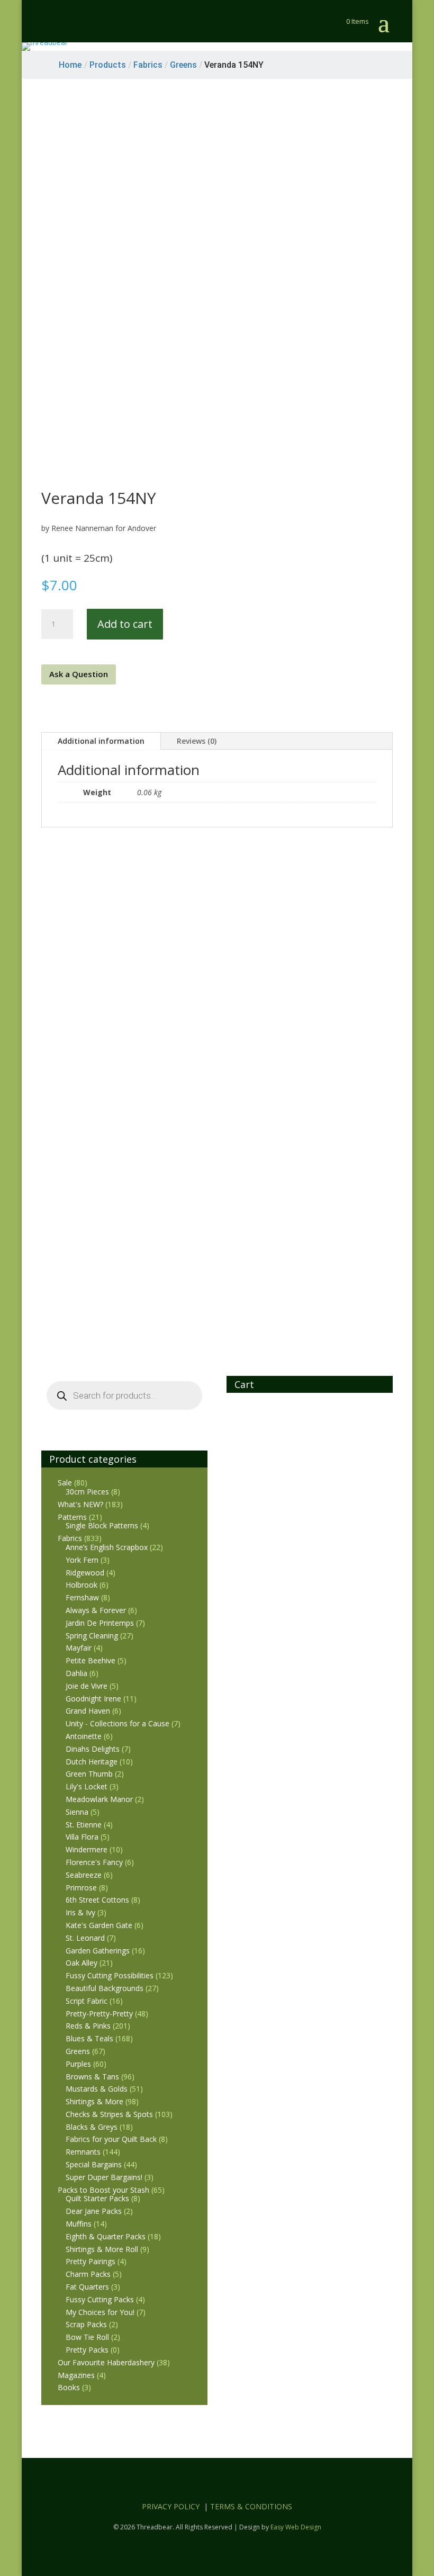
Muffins (79, 2224)
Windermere (87, 1849)
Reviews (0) (197, 741)
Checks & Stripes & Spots (109, 2114)
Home (70, 65)
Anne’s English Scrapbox (107, 1547)
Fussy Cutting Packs (100, 2299)
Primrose (81, 1888)
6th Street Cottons (97, 1900)
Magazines (76, 2375)
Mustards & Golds (97, 2089)
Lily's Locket (87, 1786)
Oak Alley (82, 1963)
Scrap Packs (86, 2324)
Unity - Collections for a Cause (117, 1723)
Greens (78, 2051)
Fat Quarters (87, 2287)
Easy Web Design (296, 2527)
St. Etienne (84, 1825)
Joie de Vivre (87, 1686)
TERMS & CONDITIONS (251, 2506)
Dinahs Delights (93, 1749)
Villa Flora (82, 1837)
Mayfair (79, 1648)
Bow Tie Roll (87, 2337)
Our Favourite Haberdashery (106, 2362)
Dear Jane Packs (94, 2211)
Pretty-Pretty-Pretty (99, 2014)
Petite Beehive (91, 1660)
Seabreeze (84, 1875)
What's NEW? (80, 1504)
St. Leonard (85, 1938)
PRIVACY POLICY (171, 2506)
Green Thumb (89, 1774)
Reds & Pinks (88, 2026)
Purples (78, 2064)
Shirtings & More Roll (102, 2249)
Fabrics (70, 1538)
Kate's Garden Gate (99, 1925)
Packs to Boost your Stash (103, 2190)
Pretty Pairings (91, 2261)
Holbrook (82, 1585)
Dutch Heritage (92, 1762)
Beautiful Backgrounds (105, 1988)
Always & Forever (96, 1610)
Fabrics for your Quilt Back (111, 2139)
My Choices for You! (100, 2312)
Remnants (83, 2152)
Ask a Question (79, 674)
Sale (65, 1483)
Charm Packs (88, 2274)
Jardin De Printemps (100, 1623)
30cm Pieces (87, 1492)
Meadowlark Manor (99, 1799)
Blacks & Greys (92, 2127)
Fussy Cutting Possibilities (110, 1975)
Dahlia (76, 1673)
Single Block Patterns (102, 1525)
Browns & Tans (92, 2077)
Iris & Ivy (80, 1912)
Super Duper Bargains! (104, 2177)
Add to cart (125, 624)
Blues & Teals (89, 2038)
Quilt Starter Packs (97, 2198)
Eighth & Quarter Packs (106, 2236)
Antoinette (84, 1736)
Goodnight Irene (93, 1699)
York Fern (82, 1560)
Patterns (72, 1517)
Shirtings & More (94, 2101)
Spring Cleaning (92, 1636)
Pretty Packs (87, 2350)
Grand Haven (88, 1711)
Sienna (77, 1812)
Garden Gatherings (98, 1951)
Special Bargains (94, 2164)
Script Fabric (87, 2001)
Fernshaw (82, 1597)
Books (69, 2387)
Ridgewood (85, 1573)
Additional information (101, 741)
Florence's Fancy (94, 1862)
